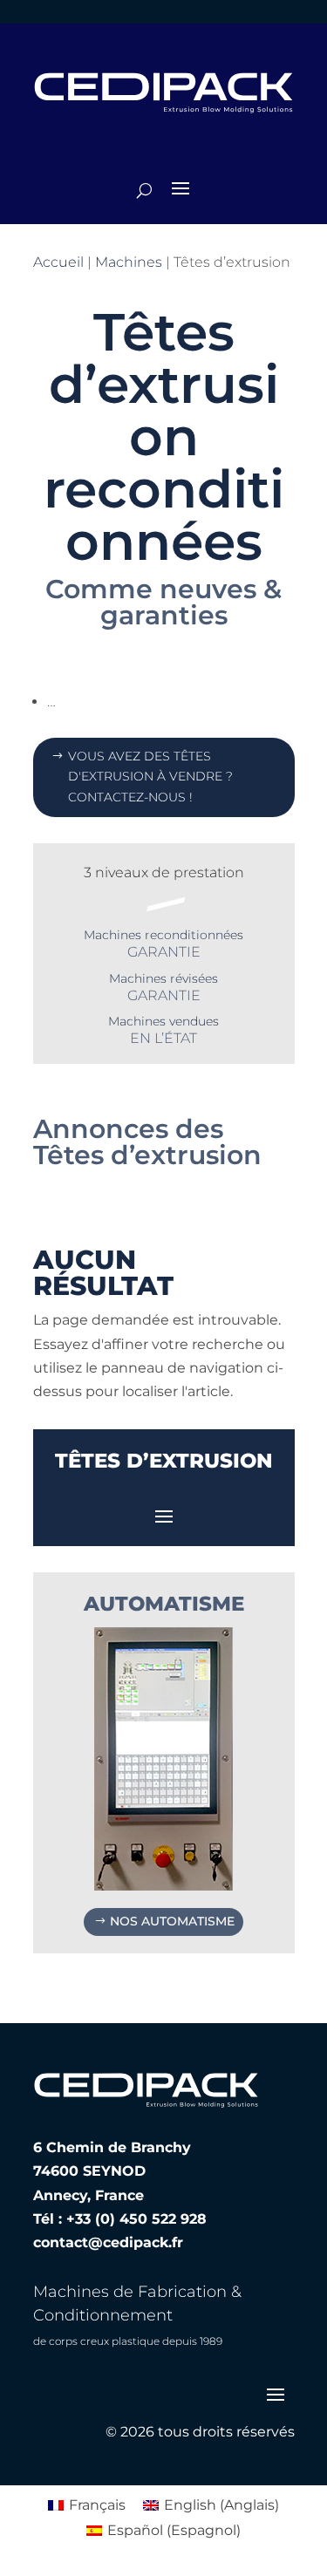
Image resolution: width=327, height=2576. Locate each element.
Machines (129, 262)
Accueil (58, 262)
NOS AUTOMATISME (172, 1921)
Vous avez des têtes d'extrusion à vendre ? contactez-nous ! (150, 777)
